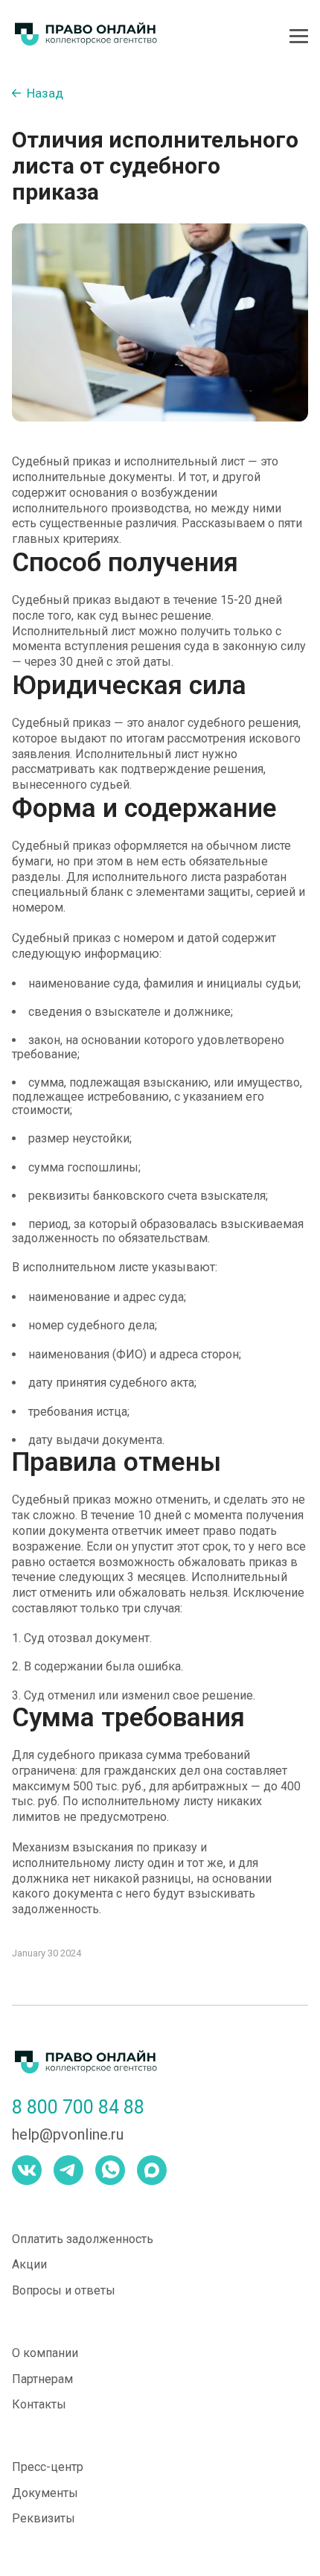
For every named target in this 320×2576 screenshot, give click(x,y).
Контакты (39, 2404)
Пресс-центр (48, 2467)
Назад (45, 93)
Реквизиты (44, 2518)
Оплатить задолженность (83, 2239)
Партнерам (42, 2379)
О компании (45, 2353)
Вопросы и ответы (64, 2290)
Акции (29, 2264)
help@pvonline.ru (68, 2135)
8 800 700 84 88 (78, 2108)
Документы (45, 2493)
